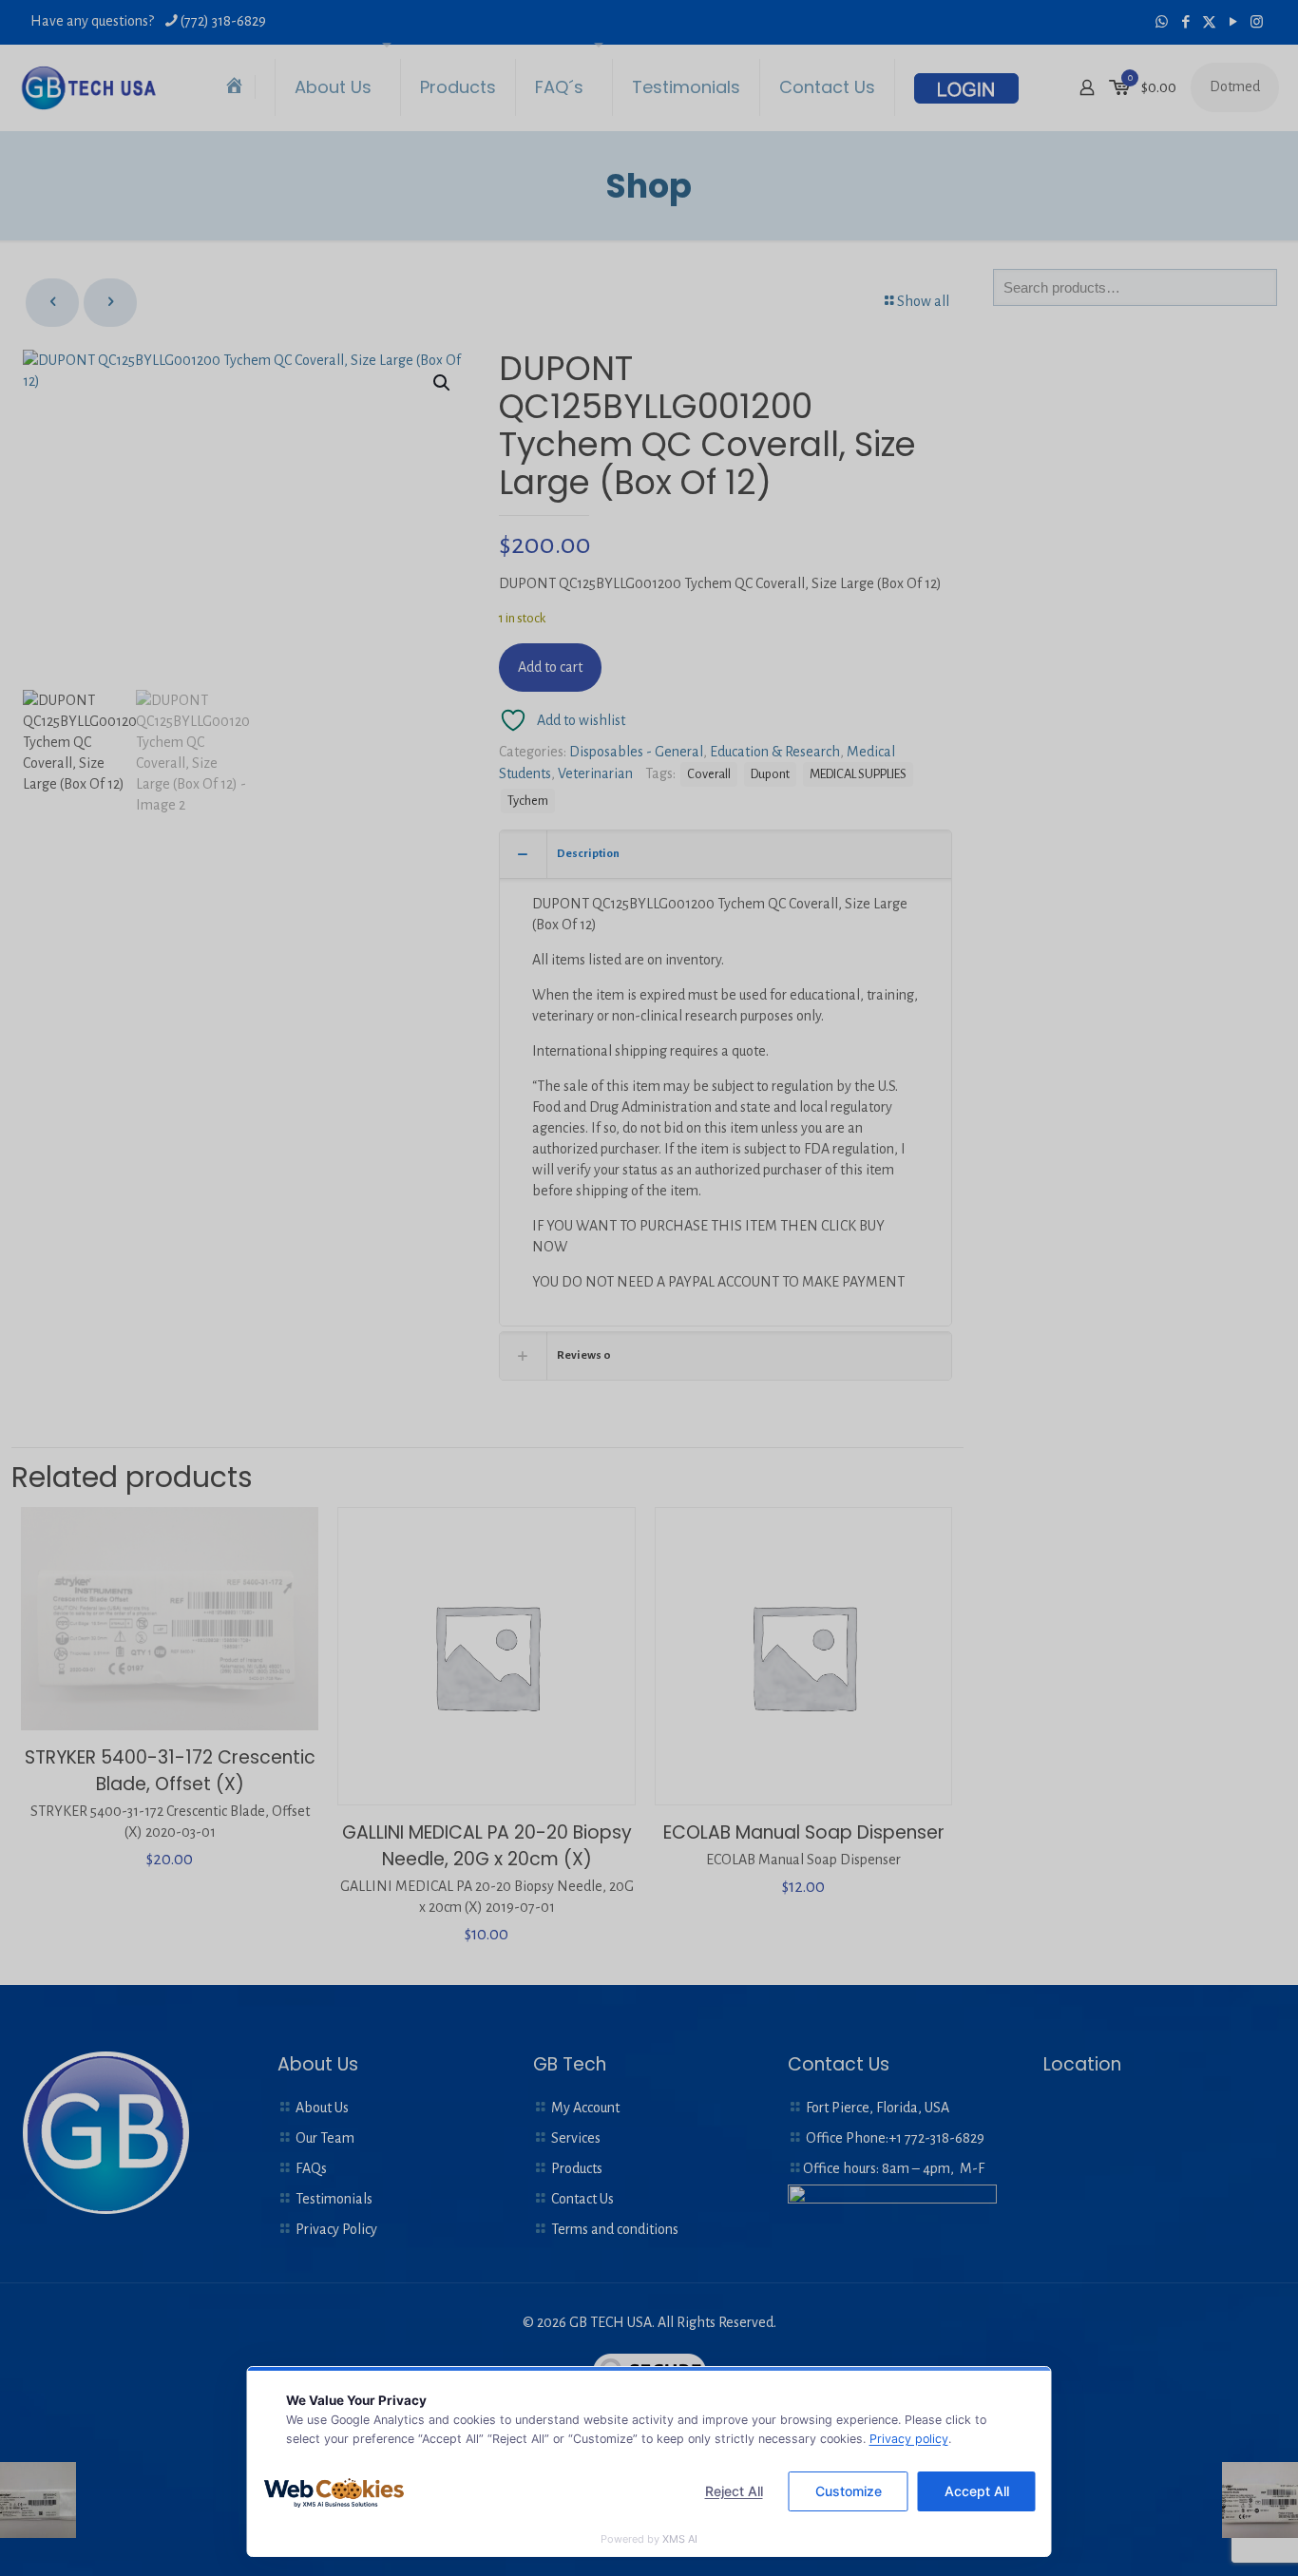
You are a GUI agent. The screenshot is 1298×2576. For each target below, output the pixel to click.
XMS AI (680, 2539)
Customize (849, 2491)
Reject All (734, 2491)
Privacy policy (909, 2439)
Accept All (977, 2491)
